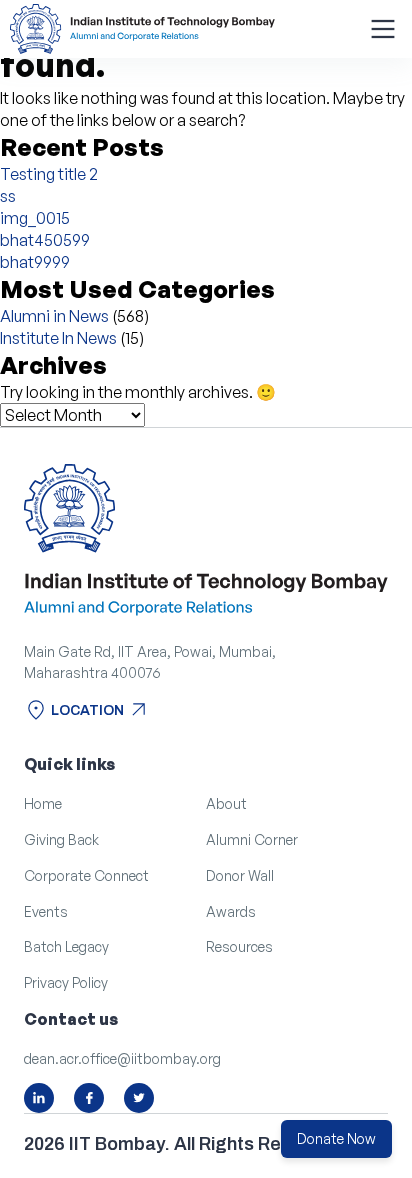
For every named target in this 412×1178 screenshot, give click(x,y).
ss (8, 196)
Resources (239, 946)
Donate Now (336, 1138)
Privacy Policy (66, 982)
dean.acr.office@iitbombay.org (122, 1058)
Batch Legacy (66, 946)
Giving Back (61, 839)
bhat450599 (45, 240)
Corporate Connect (86, 875)
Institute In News (58, 338)
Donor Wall (240, 875)
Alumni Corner (252, 839)
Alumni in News (54, 316)
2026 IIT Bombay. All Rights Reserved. (185, 1144)
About (226, 803)
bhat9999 (35, 262)
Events (46, 911)
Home (43, 803)
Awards (231, 911)
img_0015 (35, 218)
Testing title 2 (49, 174)
